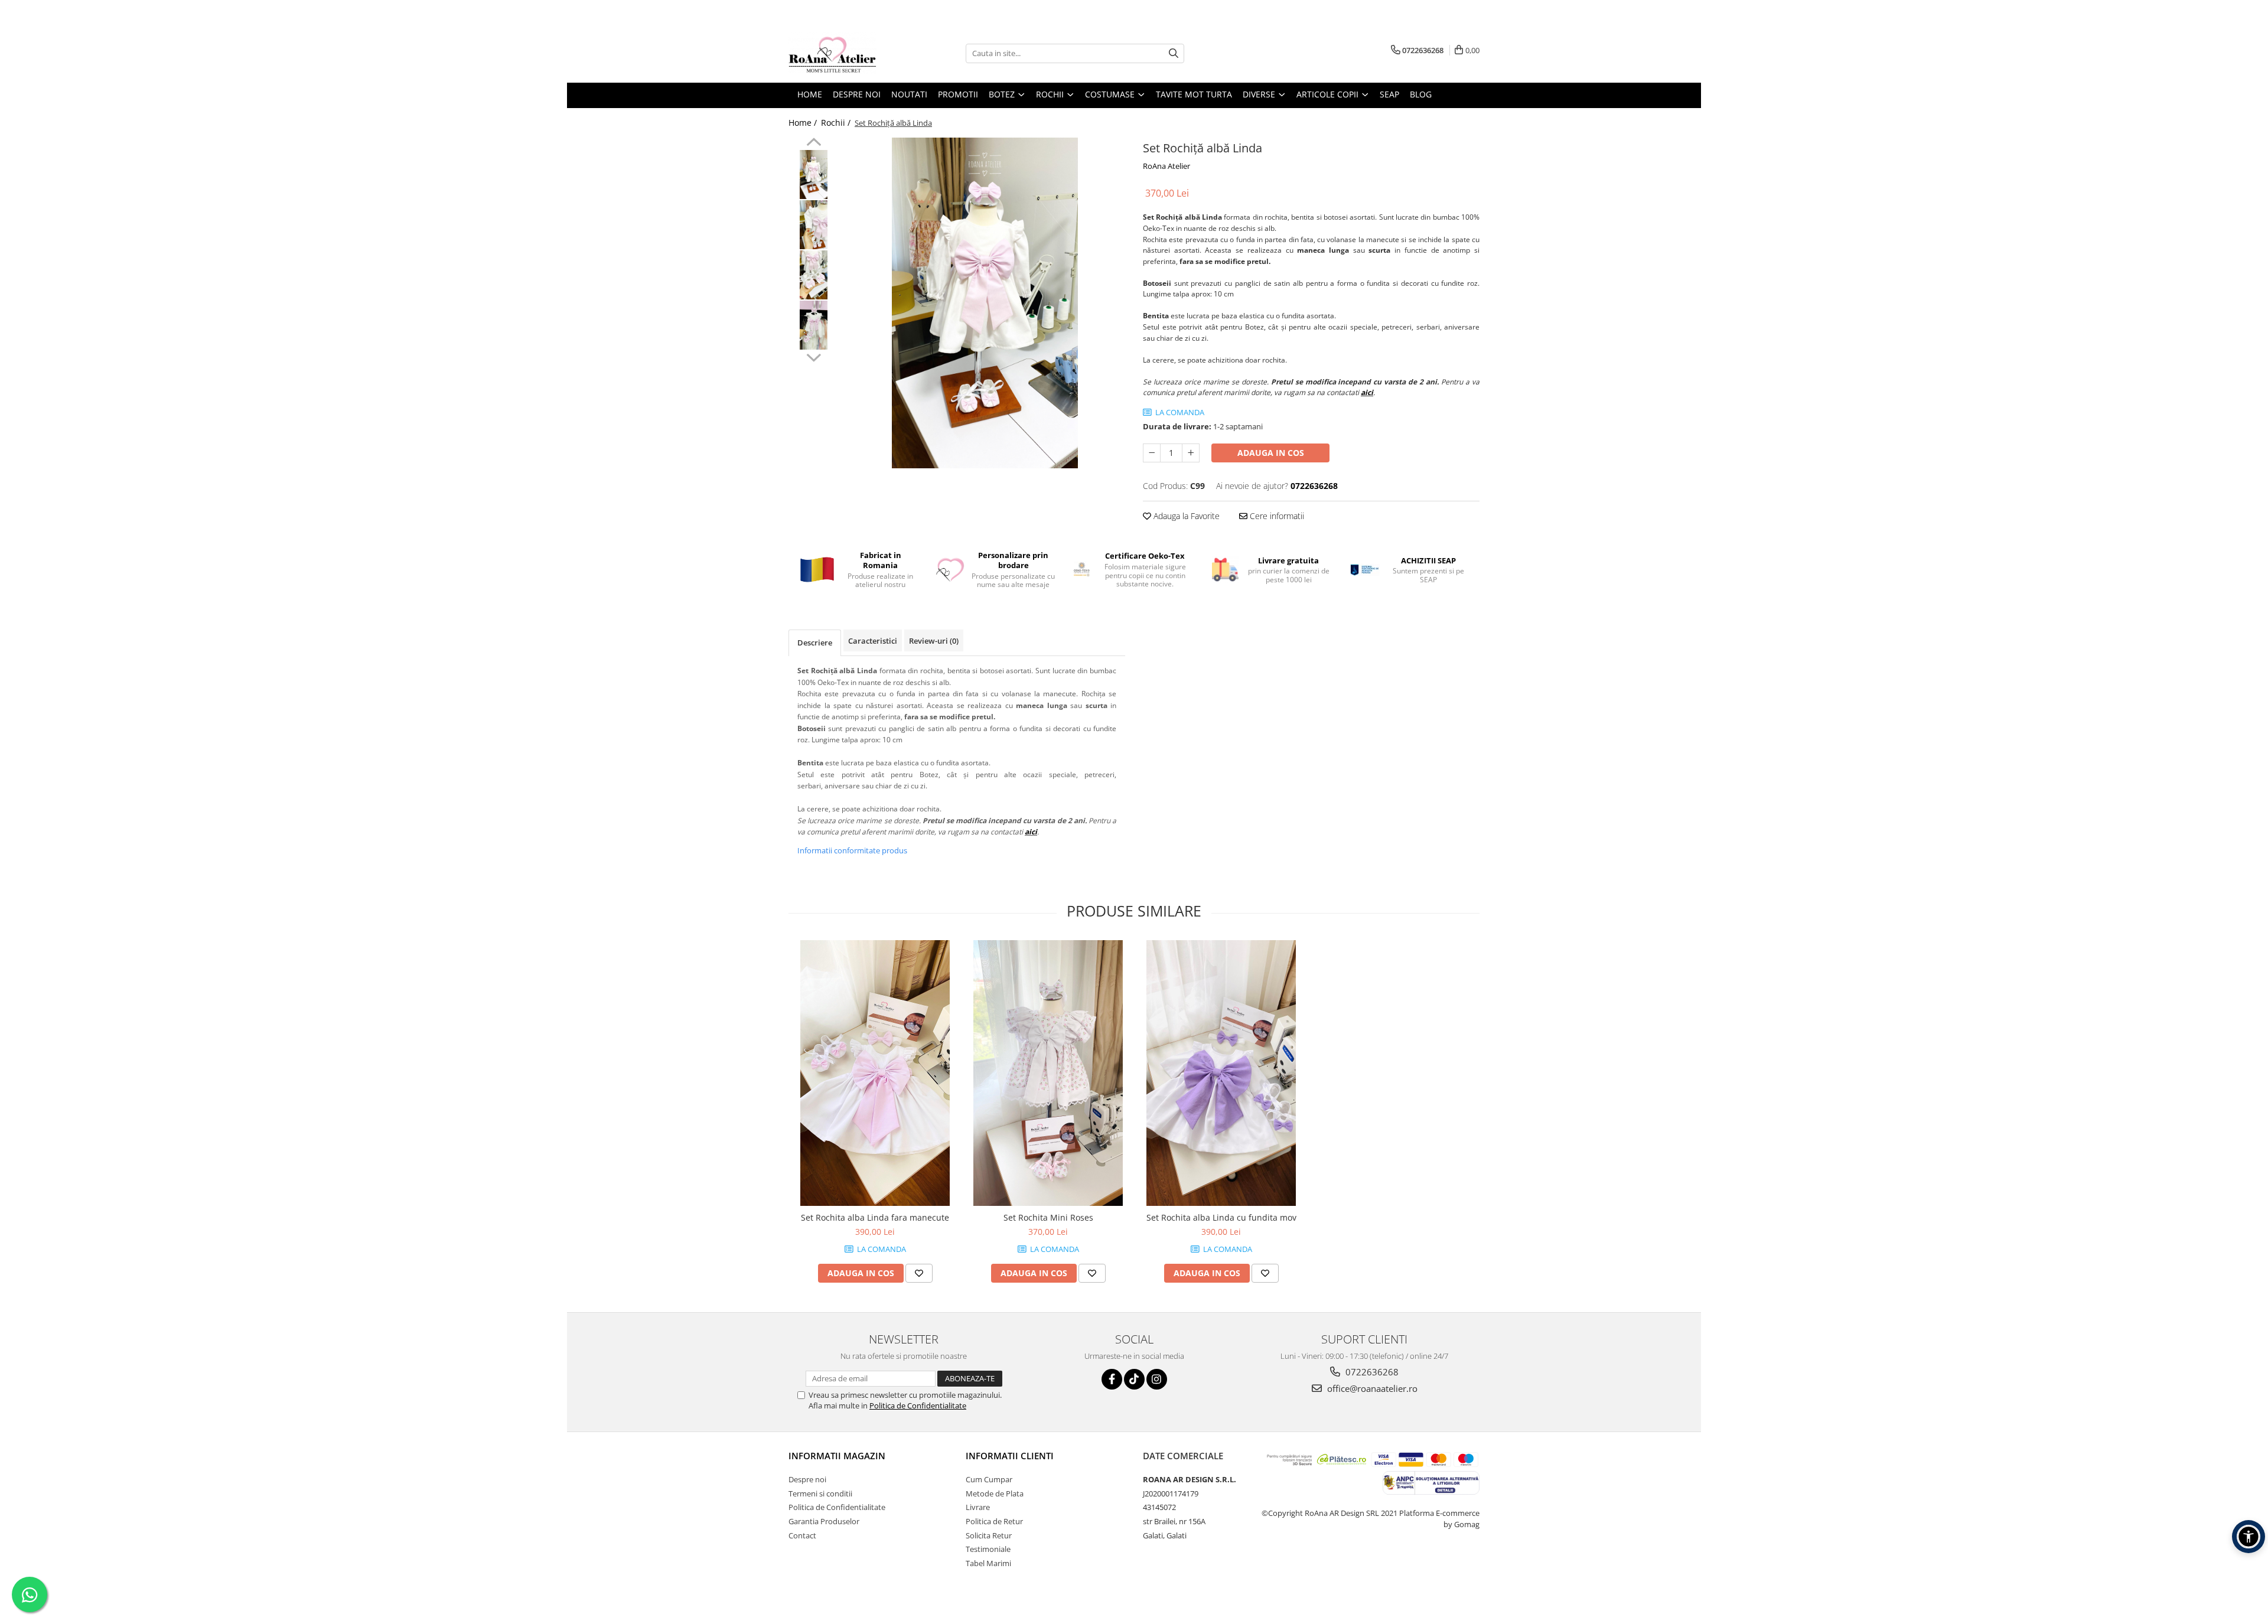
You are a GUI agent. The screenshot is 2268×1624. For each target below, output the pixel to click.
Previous (814, 144)
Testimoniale (988, 1549)
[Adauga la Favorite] (919, 1273)
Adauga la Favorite (1185, 516)
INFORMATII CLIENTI (1010, 1456)
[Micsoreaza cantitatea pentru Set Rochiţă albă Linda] (1152, 453)
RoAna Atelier (1166, 166)
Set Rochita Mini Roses (1048, 1217)
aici (1367, 392)
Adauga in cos (1271, 453)
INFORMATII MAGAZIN (837, 1456)
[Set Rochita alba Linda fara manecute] (875, 1073)
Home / (804, 123)
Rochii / (837, 123)
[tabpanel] (985, 303)
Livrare (978, 1507)
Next (814, 356)
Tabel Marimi (988, 1563)
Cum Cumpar (989, 1479)
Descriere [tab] (815, 643)
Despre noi (807, 1479)
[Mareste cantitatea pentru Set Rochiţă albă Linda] (1191, 453)
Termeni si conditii (820, 1493)
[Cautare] (1174, 53)
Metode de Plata (995, 1493)
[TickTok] (1134, 1379)
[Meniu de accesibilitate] (2249, 1537)
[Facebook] (1112, 1379)
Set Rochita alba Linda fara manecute (875, 1217)
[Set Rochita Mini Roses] (1048, 1073)
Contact (802, 1535)
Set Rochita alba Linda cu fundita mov (1221, 1217)
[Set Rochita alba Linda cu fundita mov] (1221, 1073)
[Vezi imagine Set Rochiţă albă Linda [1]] (814, 225)
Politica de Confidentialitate (918, 1405)
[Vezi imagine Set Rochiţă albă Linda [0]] (814, 175)
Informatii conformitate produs (852, 850)
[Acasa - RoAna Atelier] (848, 53)
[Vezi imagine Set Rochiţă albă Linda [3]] (814, 325)
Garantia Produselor (824, 1521)
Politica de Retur (994, 1521)
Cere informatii (1276, 516)
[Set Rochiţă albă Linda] (985, 303)
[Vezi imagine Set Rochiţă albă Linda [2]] (814, 275)
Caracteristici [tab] (873, 641)
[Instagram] (1157, 1379)
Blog (1421, 94)
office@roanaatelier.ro (1371, 1388)
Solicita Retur (989, 1535)
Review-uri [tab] (934, 641)
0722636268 (1371, 1372)
